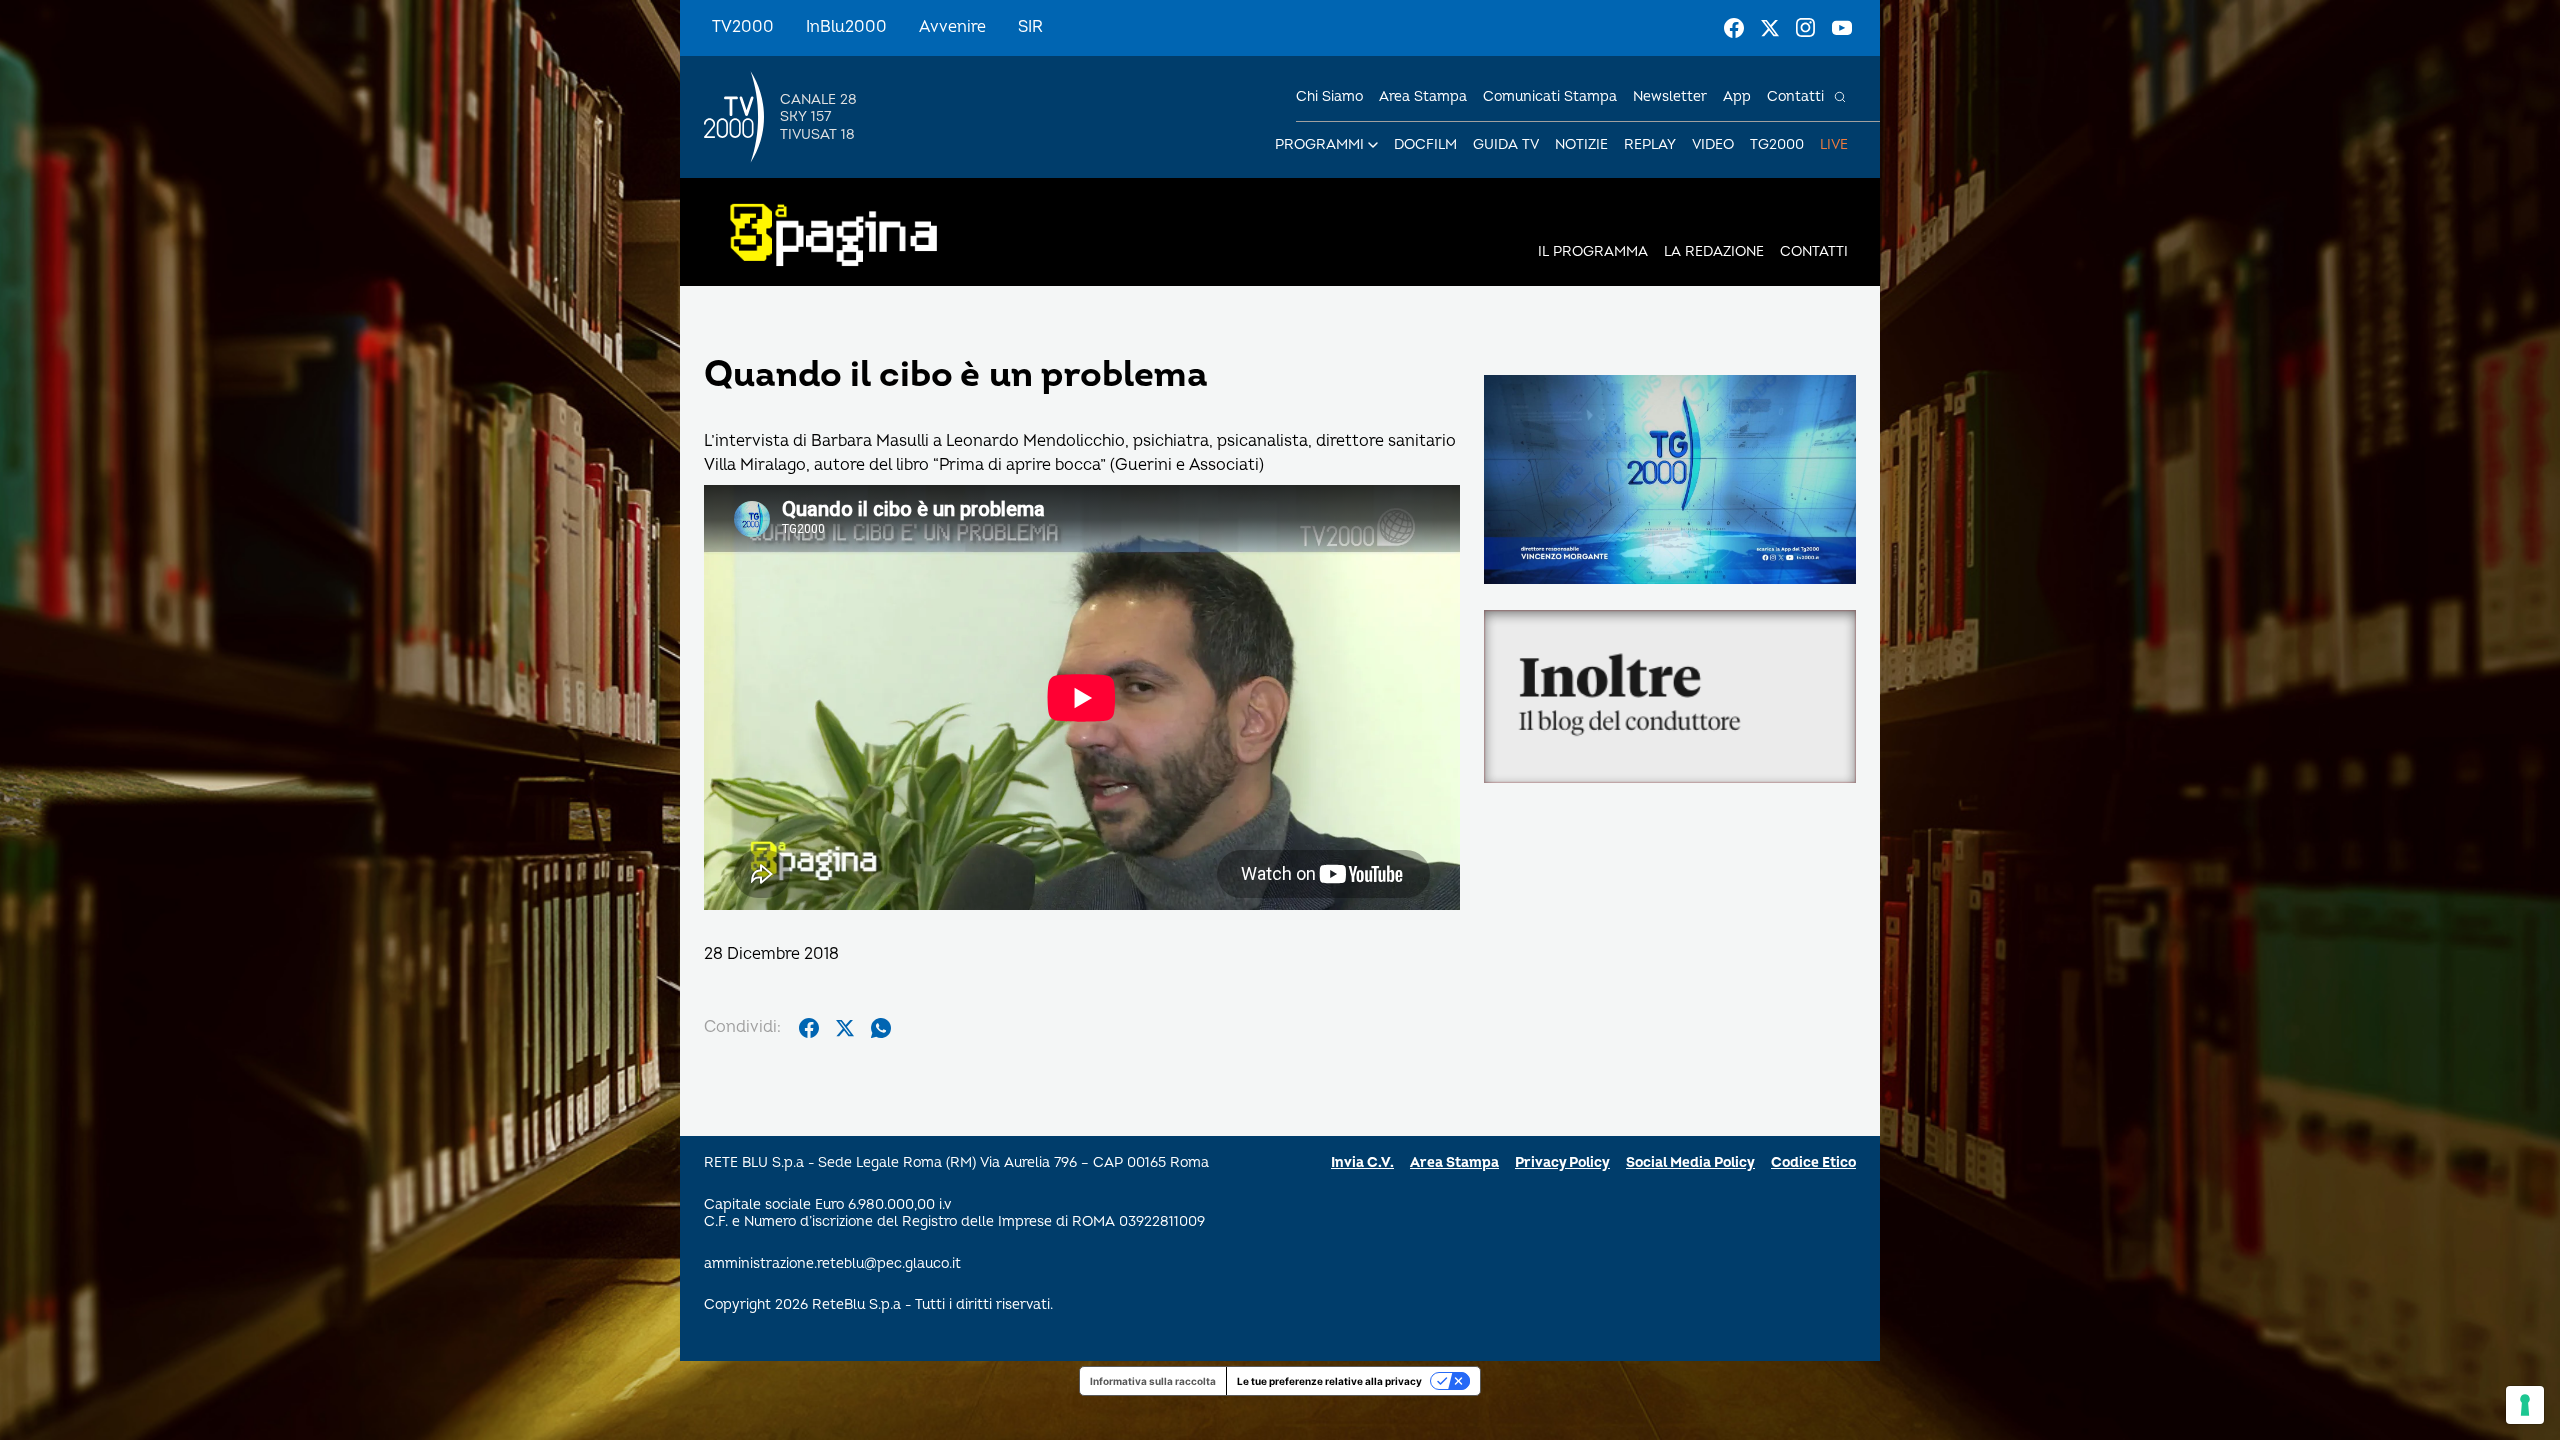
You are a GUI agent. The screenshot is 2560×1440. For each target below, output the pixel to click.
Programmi (1319, 144)
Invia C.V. (1362, 1162)
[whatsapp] (881, 1028)
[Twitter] (1770, 28)
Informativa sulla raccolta (1153, 1381)
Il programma (1593, 251)
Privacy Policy (1562, 1162)
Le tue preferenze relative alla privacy (1329, 1381)
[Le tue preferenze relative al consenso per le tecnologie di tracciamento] (2525, 1405)
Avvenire (952, 27)
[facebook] (809, 1028)
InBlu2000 (846, 27)
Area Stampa (1454, 1162)
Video (1713, 144)
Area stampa (1423, 96)
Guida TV (1506, 144)
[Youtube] (1842, 28)
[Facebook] (1734, 28)
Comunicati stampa (1550, 96)
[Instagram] (1806, 28)
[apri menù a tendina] (1373, 145)
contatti (1814, 251)
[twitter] (845, 1028)
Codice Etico (1813, 1162)
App (1737, 96)
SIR (1030, 27)
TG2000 (1777, 144)
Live (1834, 144)
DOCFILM (1425, 144)
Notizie (1581, 144)
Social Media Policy (1690, 1162)
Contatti (1795, 96)
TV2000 (743, 27)
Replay (1650, 144)
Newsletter (1670, 96)
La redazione (1714, 251)
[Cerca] (1840, 97)
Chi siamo (1329, 96)
